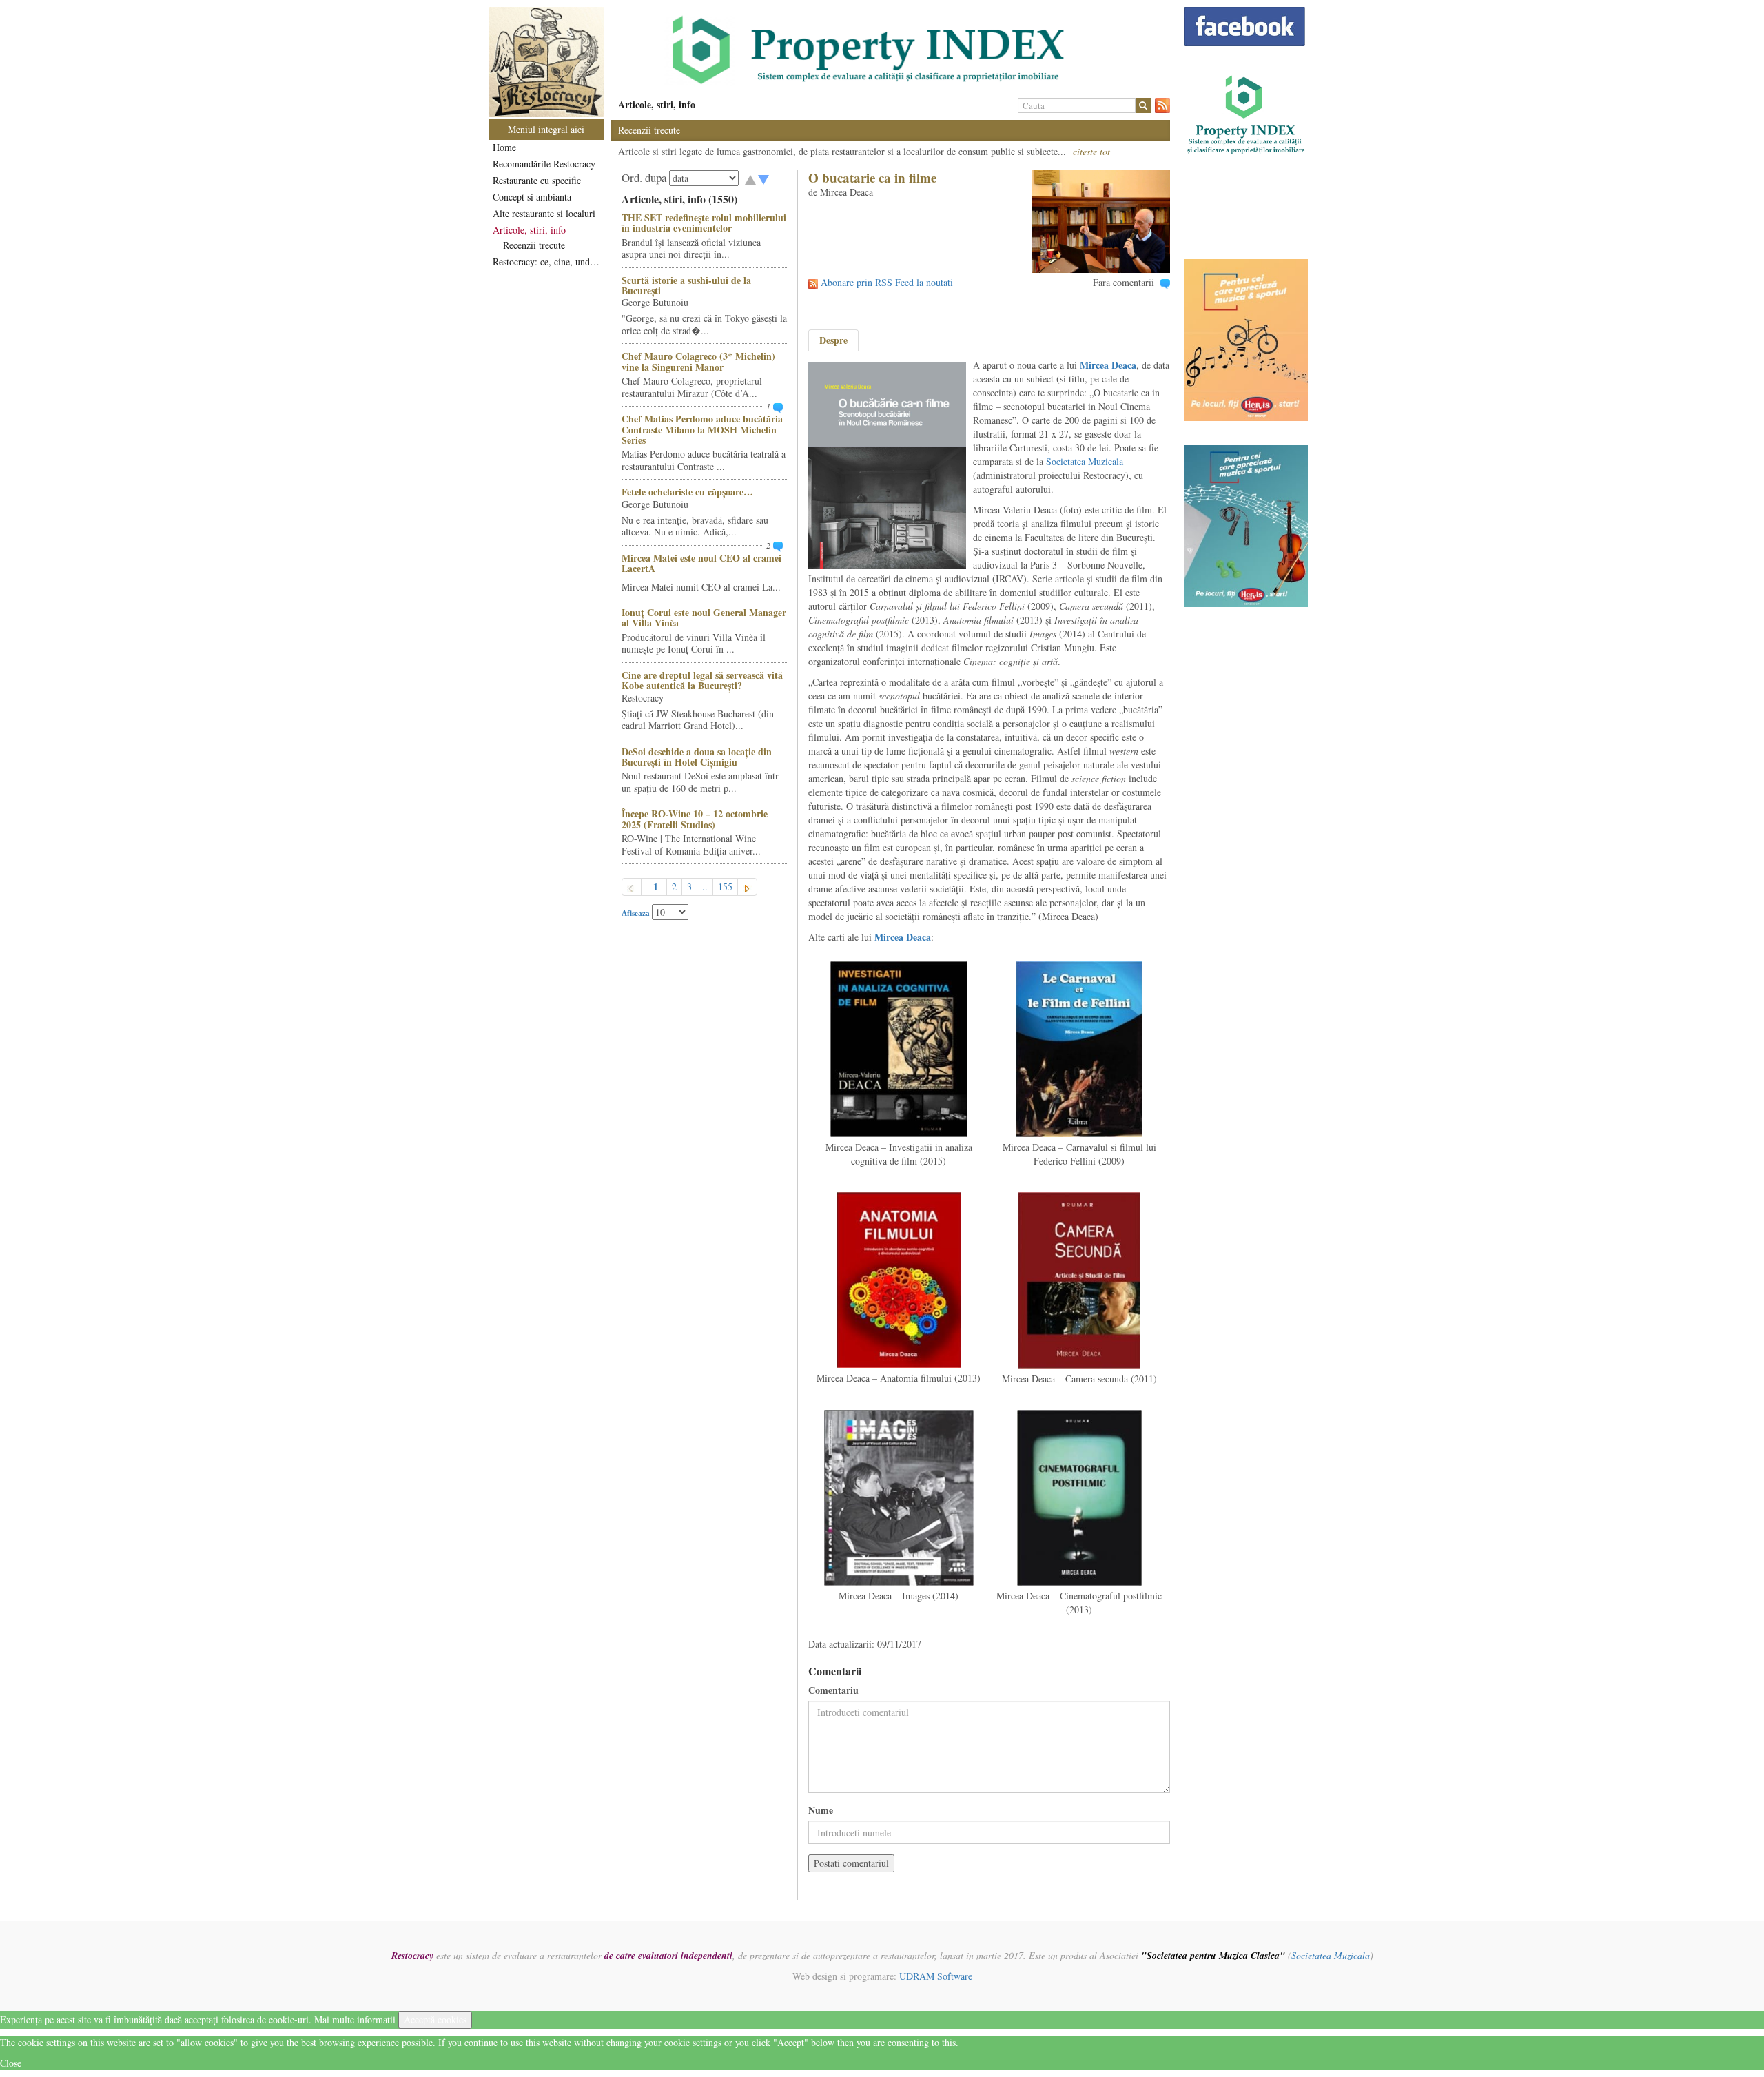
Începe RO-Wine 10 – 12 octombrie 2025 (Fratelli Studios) (695, 819)
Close (11, 2063)
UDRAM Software (936, 1976)
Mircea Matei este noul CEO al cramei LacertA (701, 563)
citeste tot (1091, 151)
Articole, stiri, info (529, 230)
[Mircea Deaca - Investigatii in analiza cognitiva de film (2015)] (899, 1048)
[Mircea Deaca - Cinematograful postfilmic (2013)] (1079, 1496)
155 (725, 887)
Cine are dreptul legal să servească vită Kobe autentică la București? (702, 680)
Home (504, 147)
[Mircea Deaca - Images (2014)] (899, 1496)
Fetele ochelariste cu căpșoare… (687, 492)
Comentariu (833, 1690)
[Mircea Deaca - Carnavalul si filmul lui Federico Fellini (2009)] (1079, 1048)
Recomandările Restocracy (544, 164)
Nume (821, 1810)
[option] (891, 50)
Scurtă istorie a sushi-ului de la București (686, 285)
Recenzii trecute (534, 245)
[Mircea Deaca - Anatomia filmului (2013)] (899, 1279)
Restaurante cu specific (537, 180)
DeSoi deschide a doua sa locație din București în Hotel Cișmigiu (697, 757)
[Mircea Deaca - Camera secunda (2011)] (1079, 1279)
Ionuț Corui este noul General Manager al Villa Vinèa (704, 617)
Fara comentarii (1124, 282)
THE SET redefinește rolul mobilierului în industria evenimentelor (704, 223)
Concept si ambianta (532, 197)
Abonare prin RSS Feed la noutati (887, 282)
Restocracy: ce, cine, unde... (547, 262)
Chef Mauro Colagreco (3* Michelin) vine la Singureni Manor (698, 361)
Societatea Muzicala (1085, 461)
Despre (833, 340)
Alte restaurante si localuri (544, 213)
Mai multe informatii (355, 2019)
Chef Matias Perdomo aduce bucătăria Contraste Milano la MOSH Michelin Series (702, 429)
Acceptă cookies (435, 2019)
